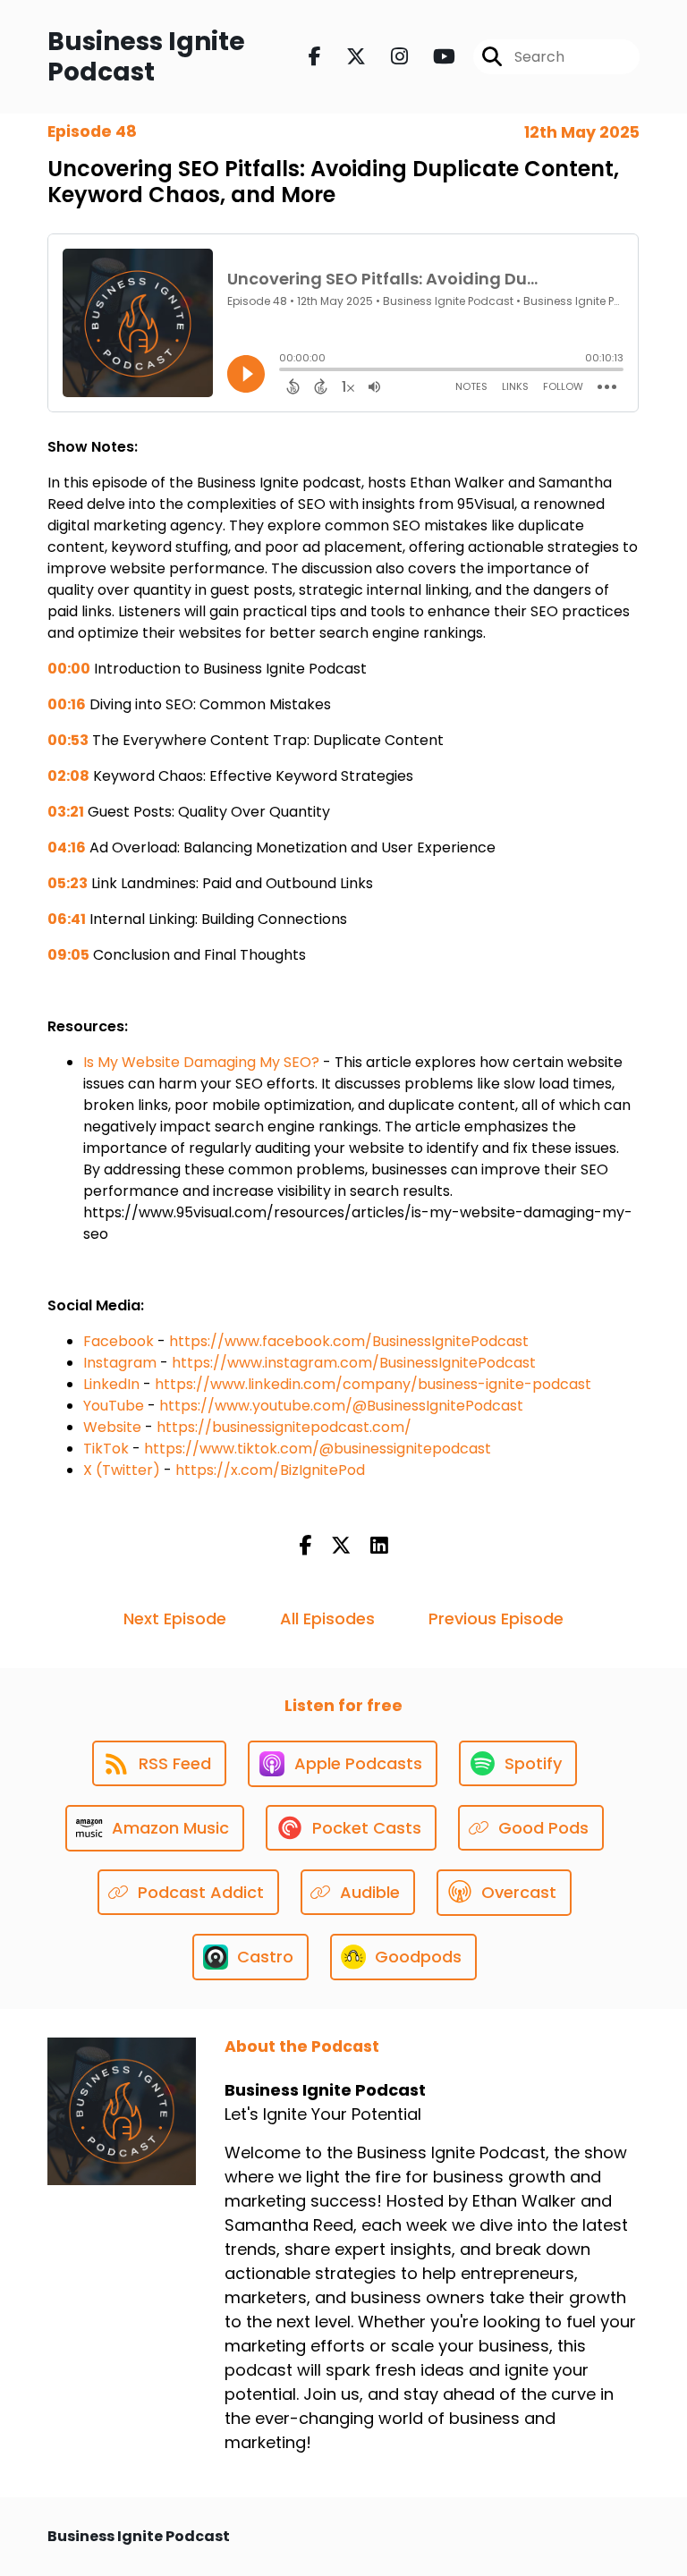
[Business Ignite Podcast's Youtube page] (433, 57)
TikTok (106, 1449)
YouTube (114, 1406)
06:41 (67, 919)
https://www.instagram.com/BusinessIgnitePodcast (354, 1363)
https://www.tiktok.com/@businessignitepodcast (318, 1449)
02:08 (68, 776)
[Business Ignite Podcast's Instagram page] (389, 57)
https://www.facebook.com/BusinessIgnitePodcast (349, 1341)
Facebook (119, 1341)
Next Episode (175, 1618)
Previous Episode (496, 1618)
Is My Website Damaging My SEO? (201, 1062)
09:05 (68, 955)
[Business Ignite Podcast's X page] (345, 57)
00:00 (69, 669)
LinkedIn (111, 1384)
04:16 (67, 847)
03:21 (66, 812)
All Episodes (327, 1618)
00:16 (67, 704)
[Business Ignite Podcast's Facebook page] (315, 57)
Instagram (120, 1363)
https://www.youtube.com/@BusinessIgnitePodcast (341, 1406)
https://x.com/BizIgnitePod (270, 1470)
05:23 (68, 883)
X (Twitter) (122, 1470)
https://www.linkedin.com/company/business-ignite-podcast (373, 1384)
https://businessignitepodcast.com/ (284, 1427)
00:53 (68, 740)
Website (112, 1427)
